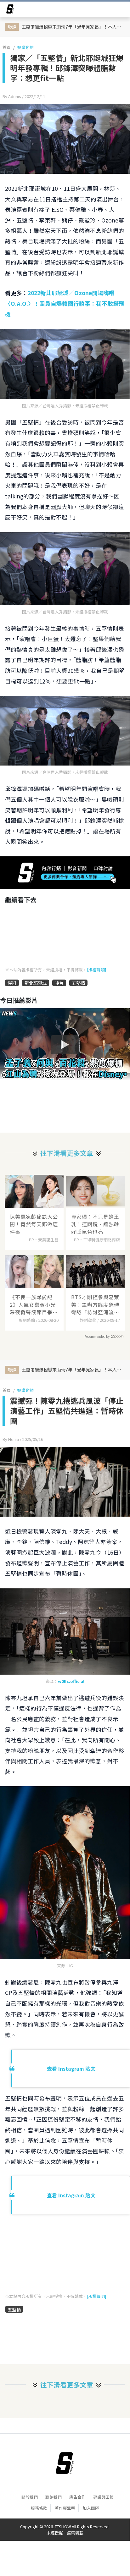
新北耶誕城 (36, 983)
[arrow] (10, 10)
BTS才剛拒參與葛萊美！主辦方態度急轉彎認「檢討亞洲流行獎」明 (95, 1304)
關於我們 (30, 2497)
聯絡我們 (54, 2497)
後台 (59, 983)
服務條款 (39, 2508)
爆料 (12, 983)
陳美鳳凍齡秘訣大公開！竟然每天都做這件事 (34, 1224)
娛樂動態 (25, 47)
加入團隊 (91, 2508)
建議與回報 (103, 2497)
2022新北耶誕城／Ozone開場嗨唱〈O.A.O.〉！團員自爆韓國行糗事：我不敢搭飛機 (65, 303)
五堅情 (78, 983)
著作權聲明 (65, 2508)
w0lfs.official (71, 1681)
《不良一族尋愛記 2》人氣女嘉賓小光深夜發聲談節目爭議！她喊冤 (33, 1304)
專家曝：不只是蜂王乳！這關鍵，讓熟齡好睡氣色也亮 (95, 1224)
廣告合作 (77, 2497)
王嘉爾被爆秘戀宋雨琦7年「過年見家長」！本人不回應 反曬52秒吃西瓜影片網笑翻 (73, 27)
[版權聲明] (96, 970)
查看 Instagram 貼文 (71, 2068)
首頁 (7, 47)
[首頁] (65, 2463)
